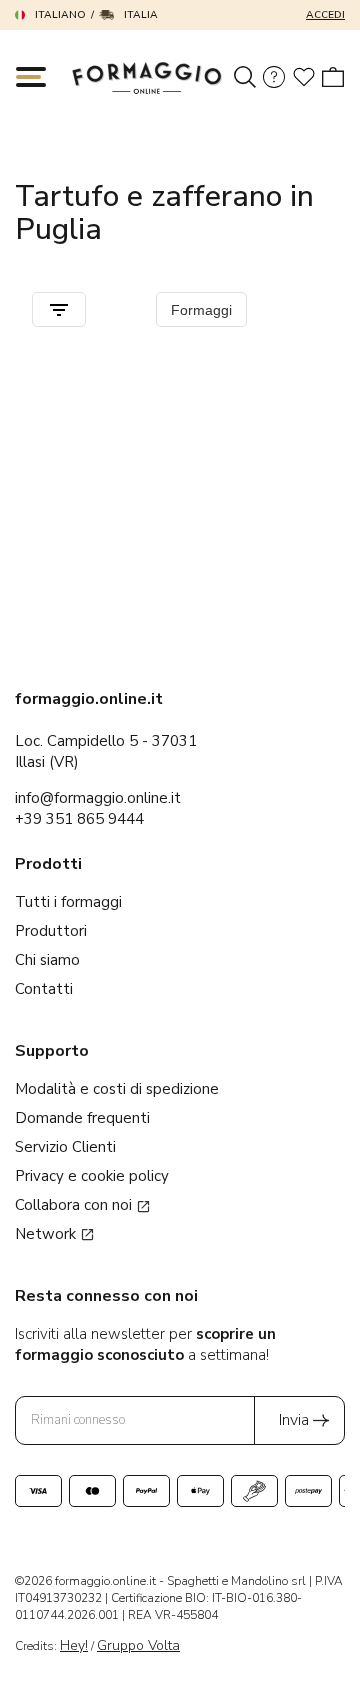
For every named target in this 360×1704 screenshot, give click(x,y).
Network (47, 1234)
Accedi (325, 15)
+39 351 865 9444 (79, 819)
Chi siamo (47, 960)
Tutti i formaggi (68, 902)
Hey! (74, 1645)
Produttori (51, 931)
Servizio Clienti (65, 1147)
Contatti (44, 989)
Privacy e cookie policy (92, 1176)
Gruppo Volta (138, 1645)
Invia (294, 1420)
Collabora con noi (75, 1205)
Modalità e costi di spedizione (117, 1089)
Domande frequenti (82, 1118)
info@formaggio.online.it (98, 798)
